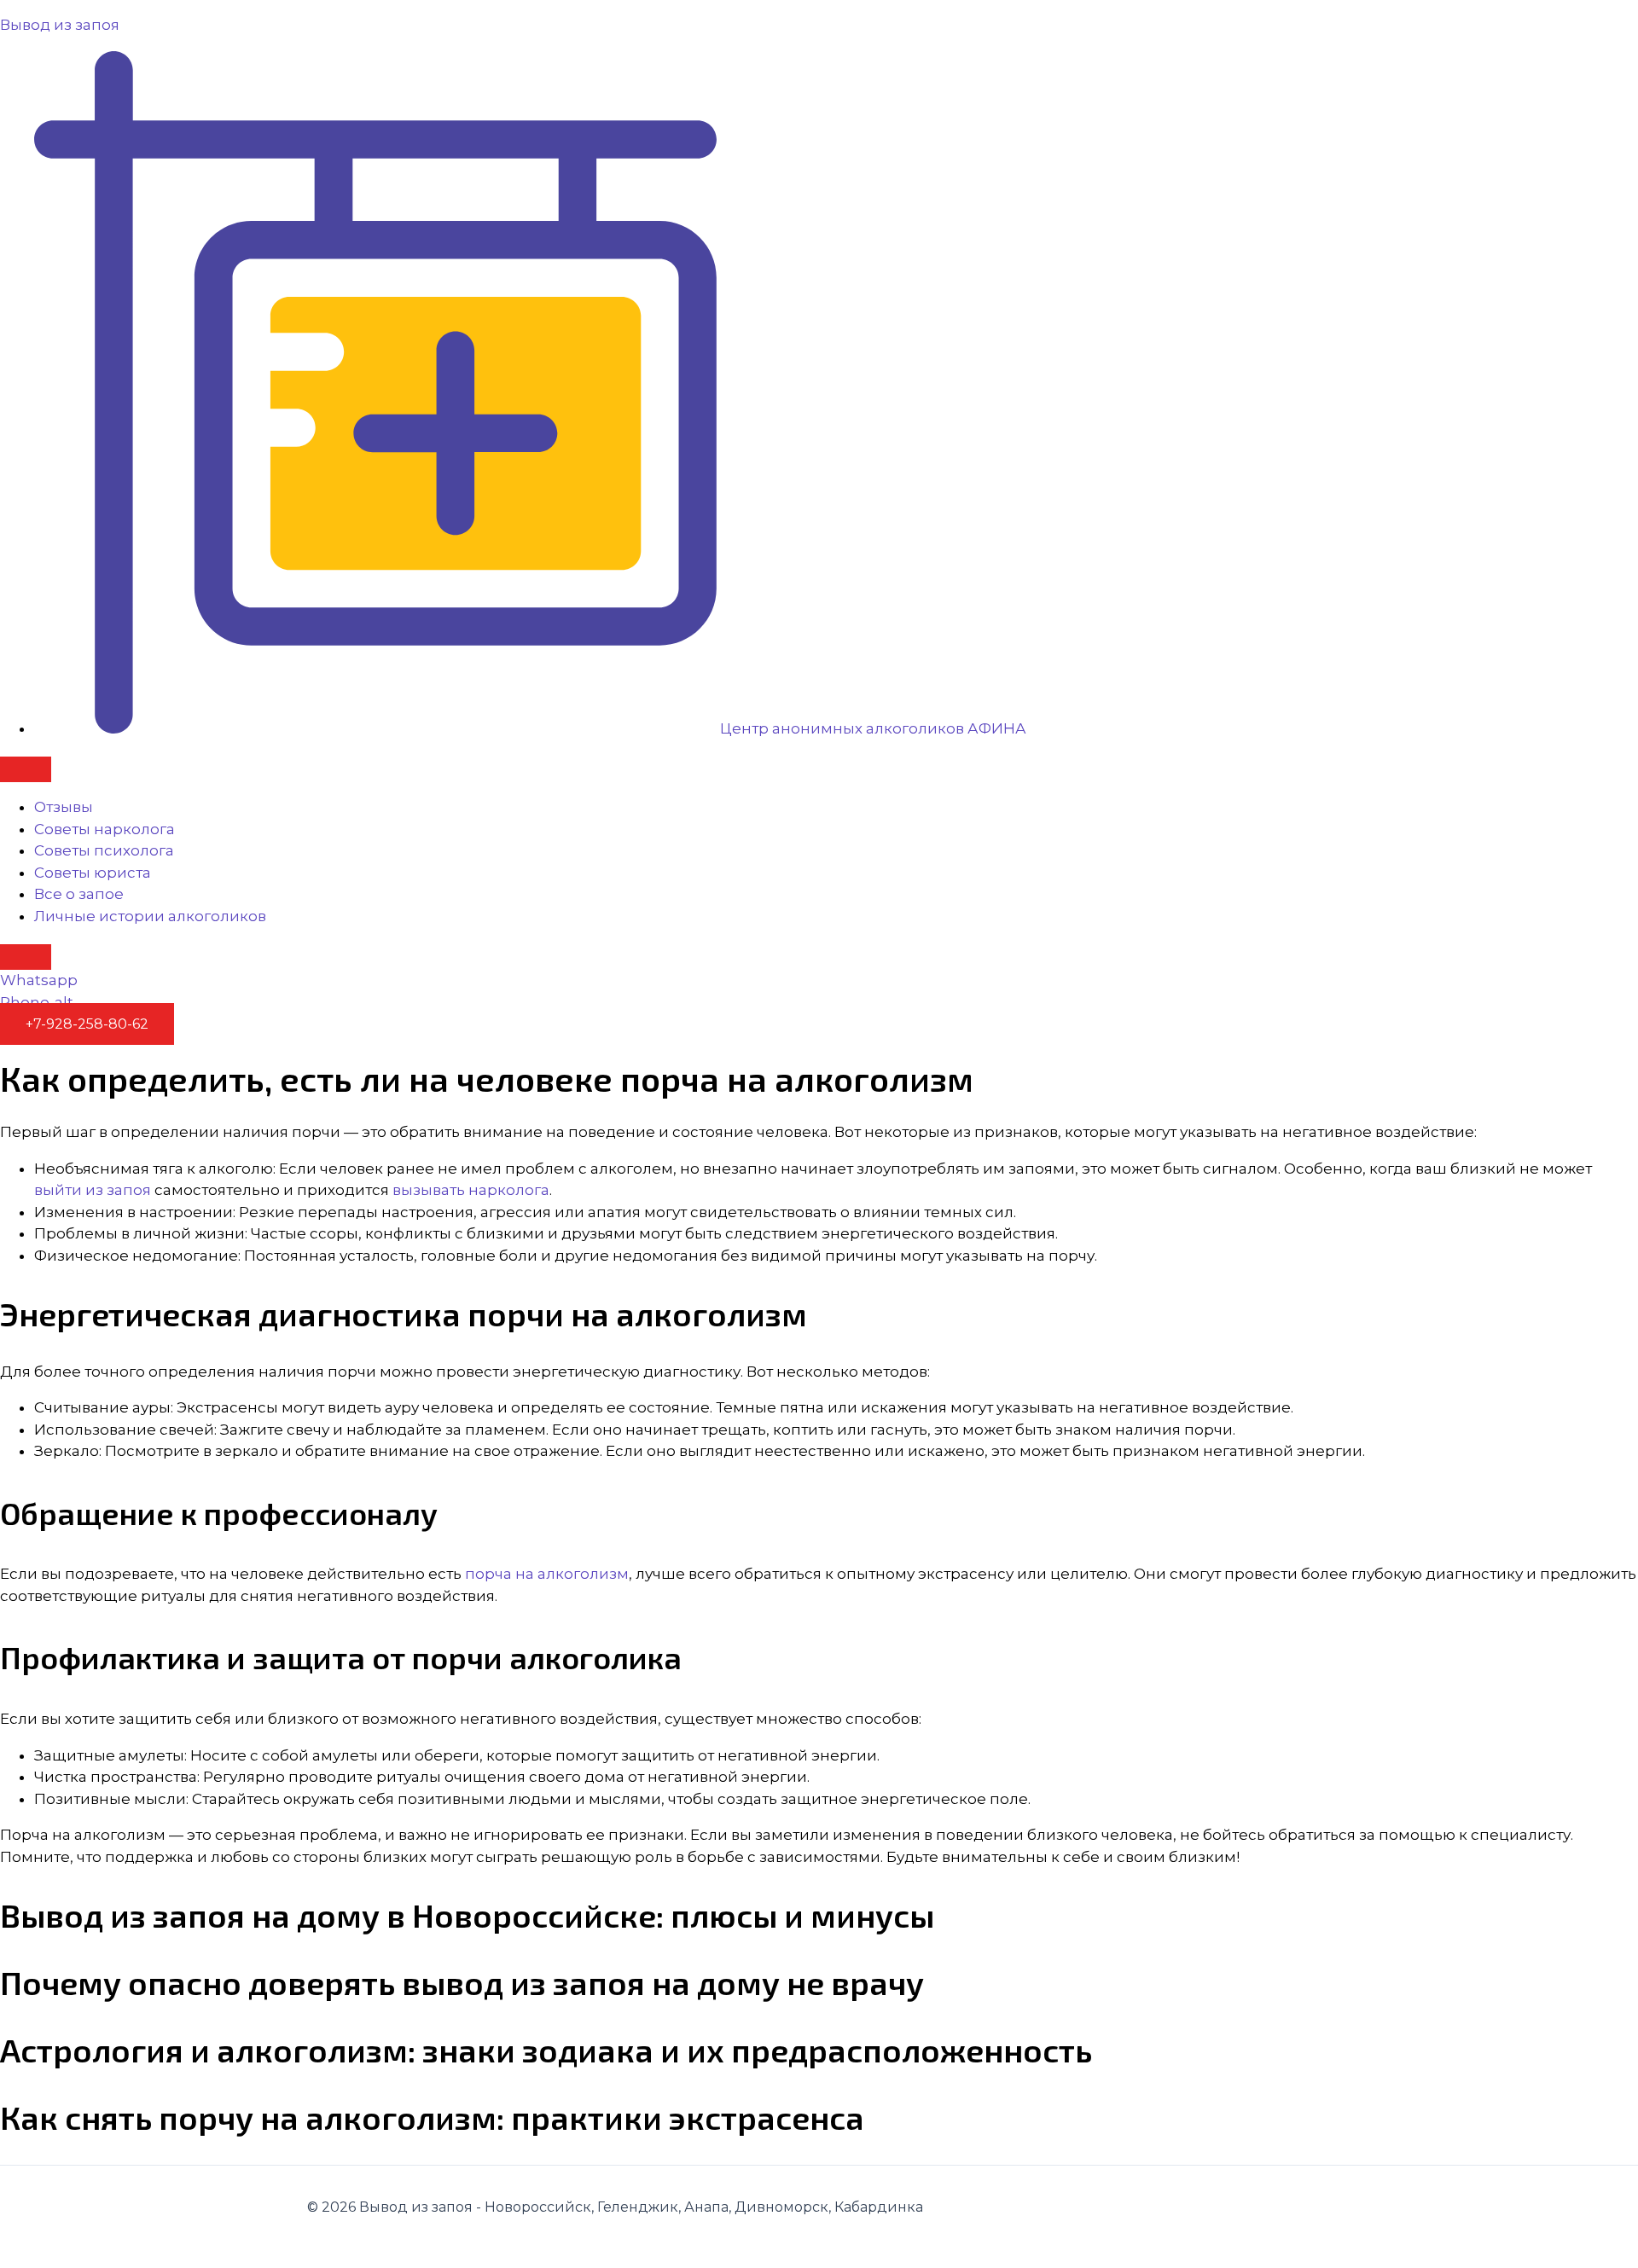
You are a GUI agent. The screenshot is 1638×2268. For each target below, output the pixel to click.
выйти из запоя (93, 1190)
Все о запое (79, 894)
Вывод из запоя (60, 25)
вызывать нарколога (471, 1190)
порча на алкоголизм (547, 1574)
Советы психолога (104, 850)
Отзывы (64, 807)
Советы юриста (93, 873)
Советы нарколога (105, 829)
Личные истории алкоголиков (150, 916)
